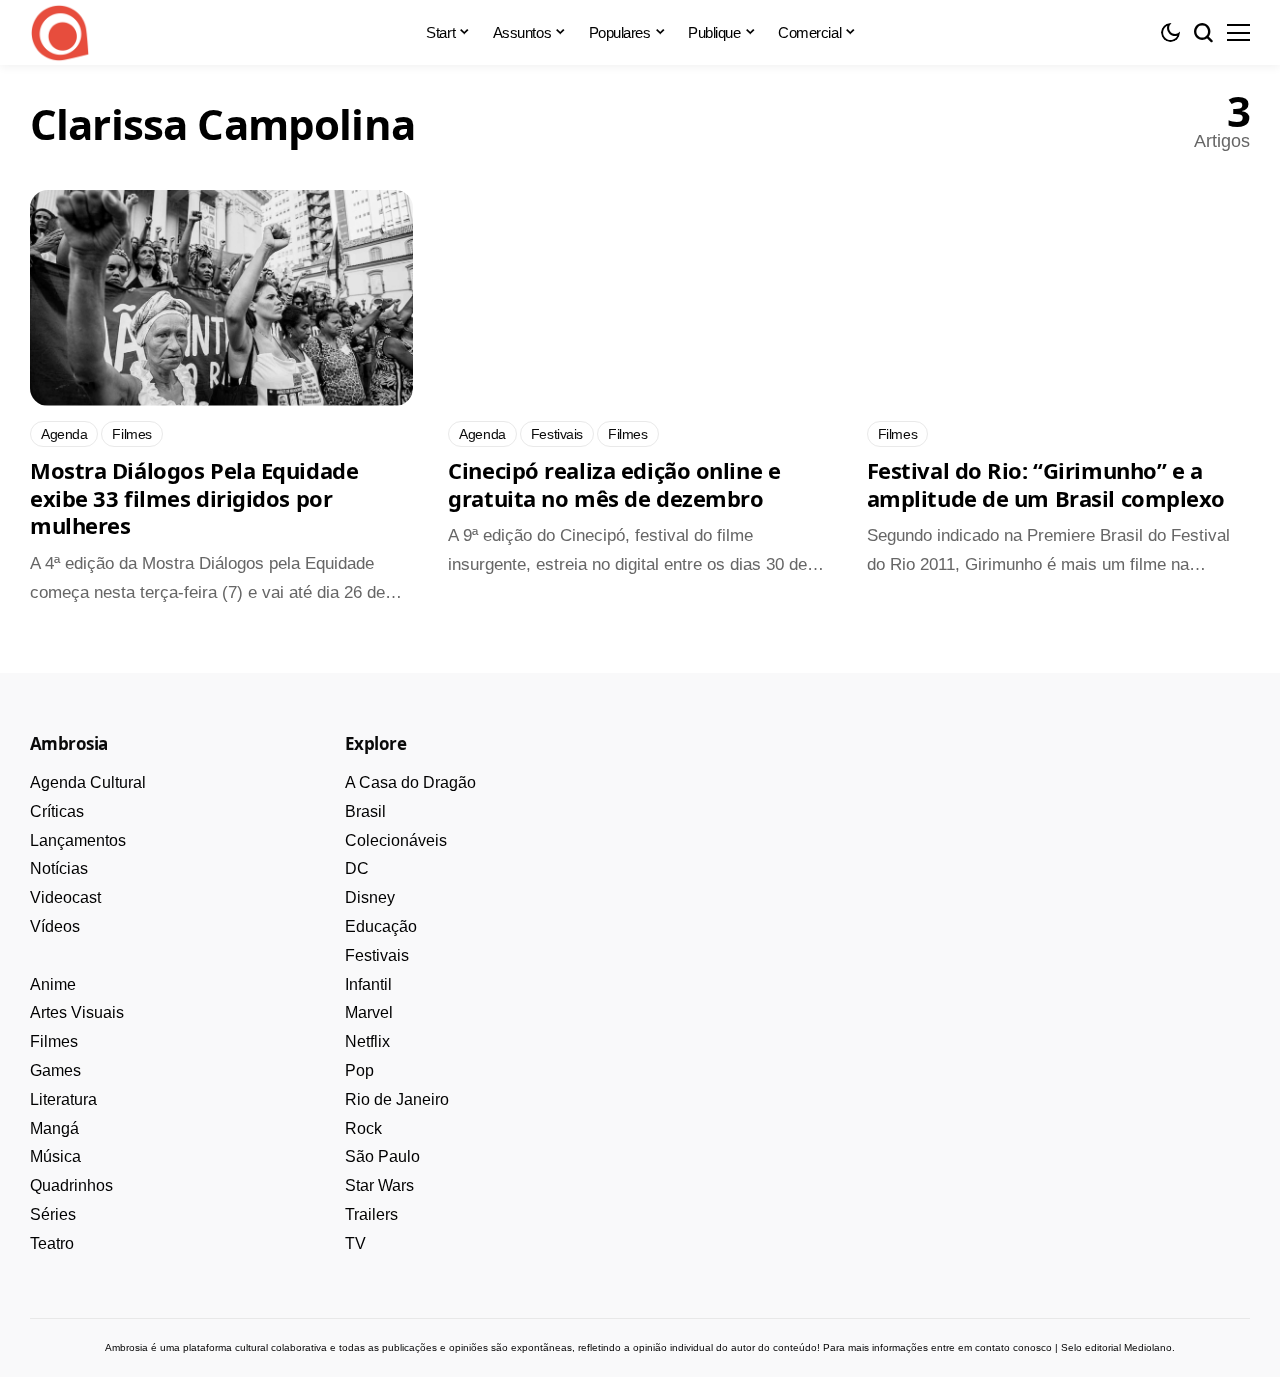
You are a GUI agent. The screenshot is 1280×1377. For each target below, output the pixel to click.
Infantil (368, 984)
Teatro (52, 1243)
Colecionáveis (396, 840)
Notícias (59, 868)
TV (355, 1243)
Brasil (365, 811)
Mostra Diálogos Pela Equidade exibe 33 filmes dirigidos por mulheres (194, 497)
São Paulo (382, 1156)
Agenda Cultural (88, 782)
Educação (381, 926)
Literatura (63, 1099)
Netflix (367, 1041)
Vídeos (55, 926)
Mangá (54, 1128)
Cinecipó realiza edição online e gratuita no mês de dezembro (614, 484)
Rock (363, 1128)
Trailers (371, 1214)
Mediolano (1148, 1347)
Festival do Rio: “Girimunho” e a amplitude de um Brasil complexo (1046, 484)
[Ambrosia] (60, 33)
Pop (359, 1070)
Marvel (369, 1012)
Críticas (57, 811)
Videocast (65, 897)
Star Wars (379, 1185)
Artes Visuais (77, 1012)
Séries (53, 1214)
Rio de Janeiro (397, 1099)
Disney (370, 897)
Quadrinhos (71, 1185)
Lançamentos (78, 840)
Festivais (377, 955)
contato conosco (1013, 1347)
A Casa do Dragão (410, 782)
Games (55, 1070)
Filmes (54, 1041)
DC (357, 868)
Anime (53, 984)
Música (55, 1156)
